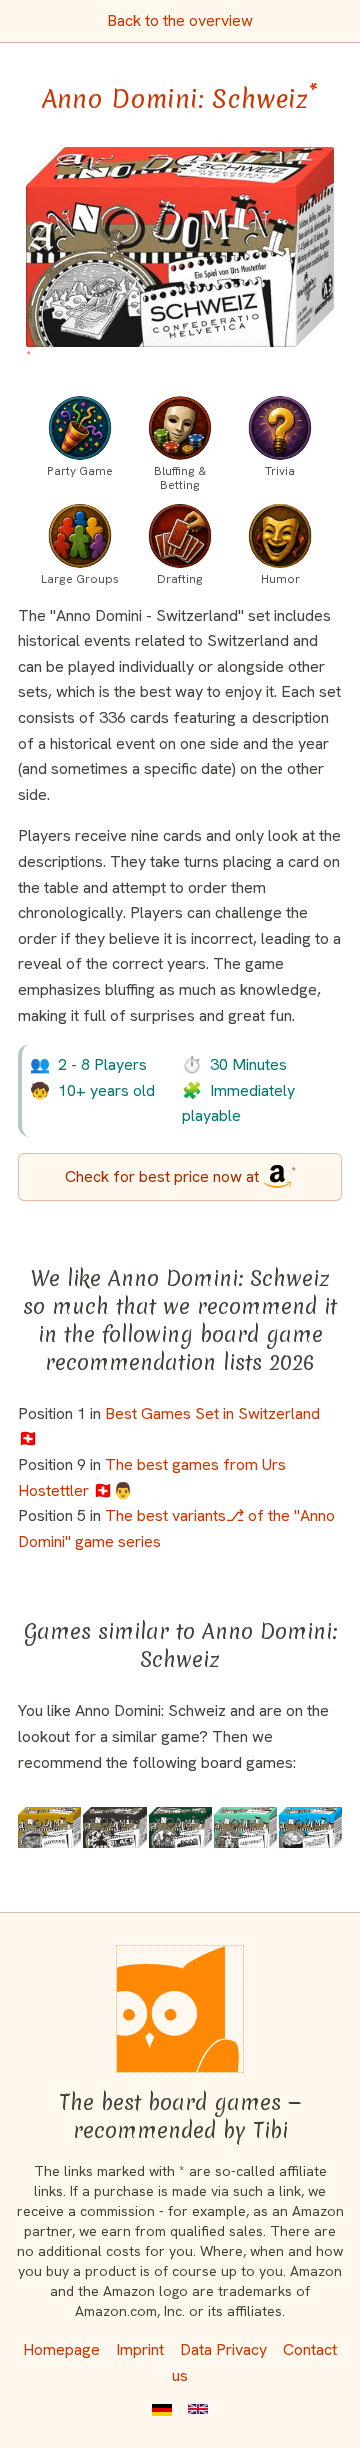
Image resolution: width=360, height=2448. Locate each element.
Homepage (61, 2349)
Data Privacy (223, 2349)
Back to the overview (180, 20)
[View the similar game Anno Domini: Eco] (180, 1827)
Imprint (140, 2349)
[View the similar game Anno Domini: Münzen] (49, 1827)
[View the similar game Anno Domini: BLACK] (114, 1827)
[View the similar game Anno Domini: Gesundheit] (245, 1827)
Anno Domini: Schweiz (180, 99)
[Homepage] (180, 2009)
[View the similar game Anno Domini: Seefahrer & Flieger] (310, 1827)
